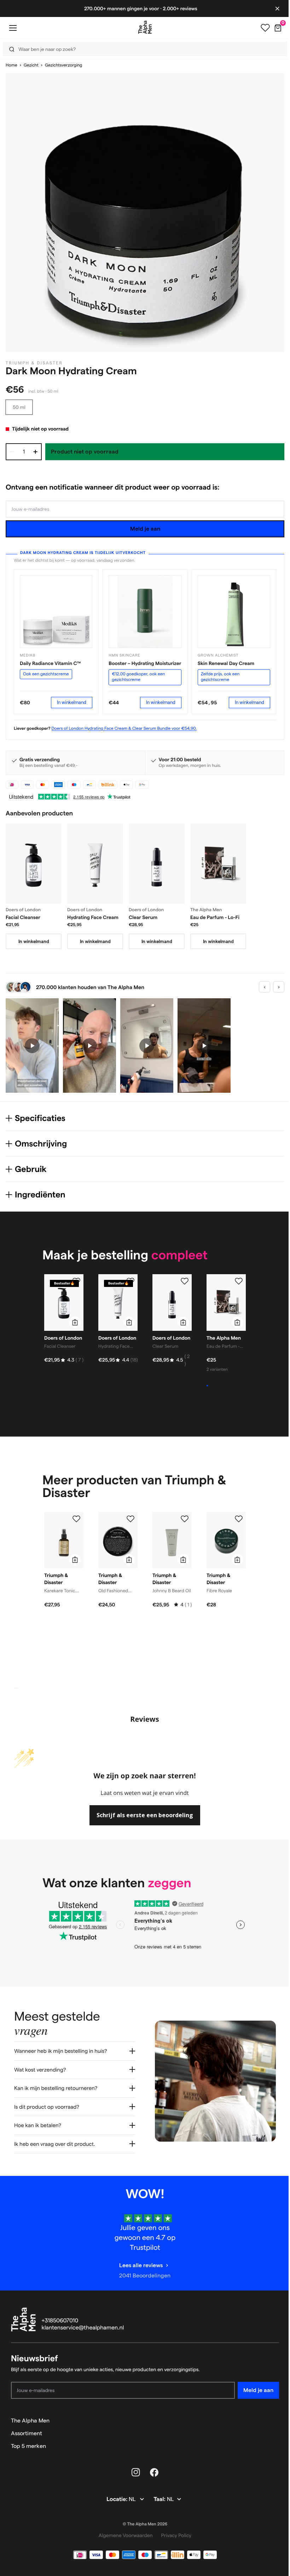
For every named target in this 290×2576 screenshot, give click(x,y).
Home (11, 65)
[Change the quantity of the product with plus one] (35, 452)
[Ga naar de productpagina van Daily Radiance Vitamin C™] (56, 611)
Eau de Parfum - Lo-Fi (215, 917)
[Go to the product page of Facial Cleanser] (34, 864)
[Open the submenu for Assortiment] (271, 2433)
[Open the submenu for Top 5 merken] (271, 2445)
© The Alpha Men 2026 (143, 2523)
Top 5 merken (28, 2445)
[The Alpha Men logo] (145, 27)
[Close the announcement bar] (277, 8)
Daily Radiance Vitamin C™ (50, 663)
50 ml (19, 407)
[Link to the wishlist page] (265, 28)
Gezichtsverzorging (63, 65)
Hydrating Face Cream (93, 917)
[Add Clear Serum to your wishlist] (185, 1281)
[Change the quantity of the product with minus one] (12, 452)
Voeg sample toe (228, 1386)
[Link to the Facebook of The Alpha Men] (152, 2472)
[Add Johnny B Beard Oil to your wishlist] (185, 1519)
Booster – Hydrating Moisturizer (145, 663)
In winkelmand (72, 702)
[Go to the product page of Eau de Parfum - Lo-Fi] (218, 864)
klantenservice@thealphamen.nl (83, 2327)
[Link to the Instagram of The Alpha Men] (133, 2472)
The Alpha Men (30, 2420)
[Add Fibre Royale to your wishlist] (239, 1519)
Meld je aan (145, 529)
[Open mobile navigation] (13, 28)
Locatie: (115, 2499)
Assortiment (27, 2433)
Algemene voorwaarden (123, 2535)
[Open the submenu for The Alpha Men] (271, 2420)
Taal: (158, 2499)
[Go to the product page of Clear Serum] (157, 864)
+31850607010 (60, 2320)
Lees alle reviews (138, 2265)
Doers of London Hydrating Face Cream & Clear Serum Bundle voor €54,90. (124, 729)
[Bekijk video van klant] (32, 1046)
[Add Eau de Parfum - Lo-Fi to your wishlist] (239, 1281)
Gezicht (31, 65)
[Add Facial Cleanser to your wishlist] (76, 1281)
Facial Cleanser (23, 917)
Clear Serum (143, 917)
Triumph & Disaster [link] (34, 363)
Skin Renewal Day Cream (226, 663)
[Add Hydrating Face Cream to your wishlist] (130, 1281)
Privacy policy (174, 2535)
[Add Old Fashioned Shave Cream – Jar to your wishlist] (130, 1519)
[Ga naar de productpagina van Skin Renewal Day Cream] (234, 611)
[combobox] (143, 49)
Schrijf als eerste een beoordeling (145, 1815)
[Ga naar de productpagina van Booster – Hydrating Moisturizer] (145, 611)
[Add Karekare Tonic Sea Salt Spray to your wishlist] (76, 1519)
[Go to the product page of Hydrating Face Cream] (95, 864)
